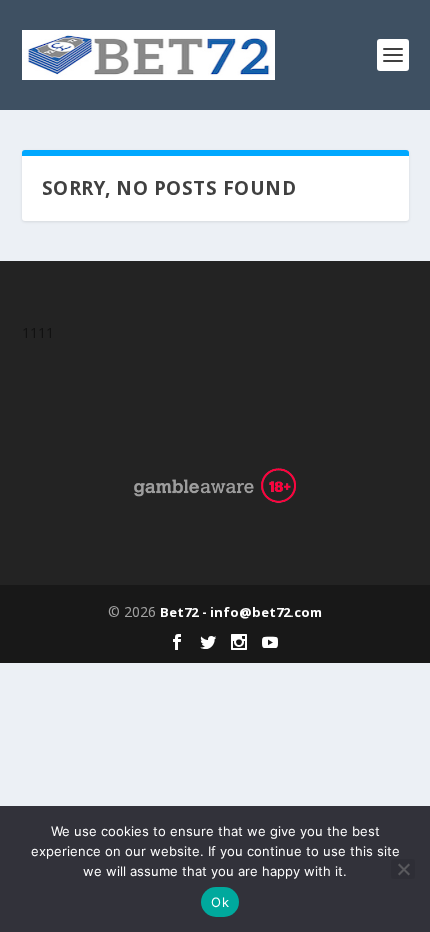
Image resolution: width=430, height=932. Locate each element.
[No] (403, 869)
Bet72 (179, 612)
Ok (220, 902)
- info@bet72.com (262, 612)
